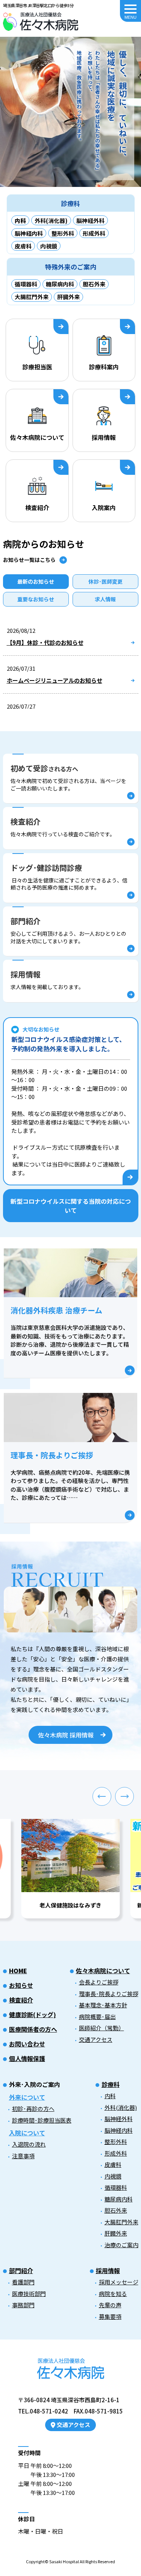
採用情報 (108, 2270)
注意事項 (23, 2156)
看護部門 (23, 2282)
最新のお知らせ (36, 581)
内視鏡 (49, 246)
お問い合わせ (27, 2044)
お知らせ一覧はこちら (29, 560)
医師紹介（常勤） (102, 2028)
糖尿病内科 (60, 284)
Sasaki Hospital (64, 2561)
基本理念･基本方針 (103, 2005)
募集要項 (110, 2316)
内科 (110, 2096)
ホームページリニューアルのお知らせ (55, 680)
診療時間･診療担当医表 (42, 2120)
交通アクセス (96, 2039)
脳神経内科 (29, 233)
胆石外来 (94, 284)
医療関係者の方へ (33, 2029)
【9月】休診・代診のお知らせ (45, 642)
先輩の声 (110, 2305)
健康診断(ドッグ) (33, 2014)
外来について (27, 2097)
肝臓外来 (68, 297)
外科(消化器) (51, 221)
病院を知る (113, 2294)
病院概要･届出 (97, 2017)
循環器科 (26, 284)
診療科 (111, 2084)
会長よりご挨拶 (99, 1982)
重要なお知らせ (36, 599)
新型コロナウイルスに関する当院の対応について (71, 1206)
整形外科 (63, 233)
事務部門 (23, 2305)
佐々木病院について (103, 1971)
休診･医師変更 (105, 581)
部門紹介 (21, 2270)
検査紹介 (21, 2000)
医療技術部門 (29, 2294)
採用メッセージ (119, 2282)
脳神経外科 (90, 221)
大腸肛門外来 (32, 297)
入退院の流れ (29, 2144)
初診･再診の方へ (33, 2109)
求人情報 (105, 599)
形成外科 (94, 233)
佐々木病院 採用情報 (66, 1735)
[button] (102, 1796)
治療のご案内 (121, 2245)
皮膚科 (23, 246)
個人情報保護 (27, 2058)
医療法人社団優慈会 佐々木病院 (41, 22)
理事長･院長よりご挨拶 (109, 1994)
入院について (27, 2133)
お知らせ (21, 1985)
